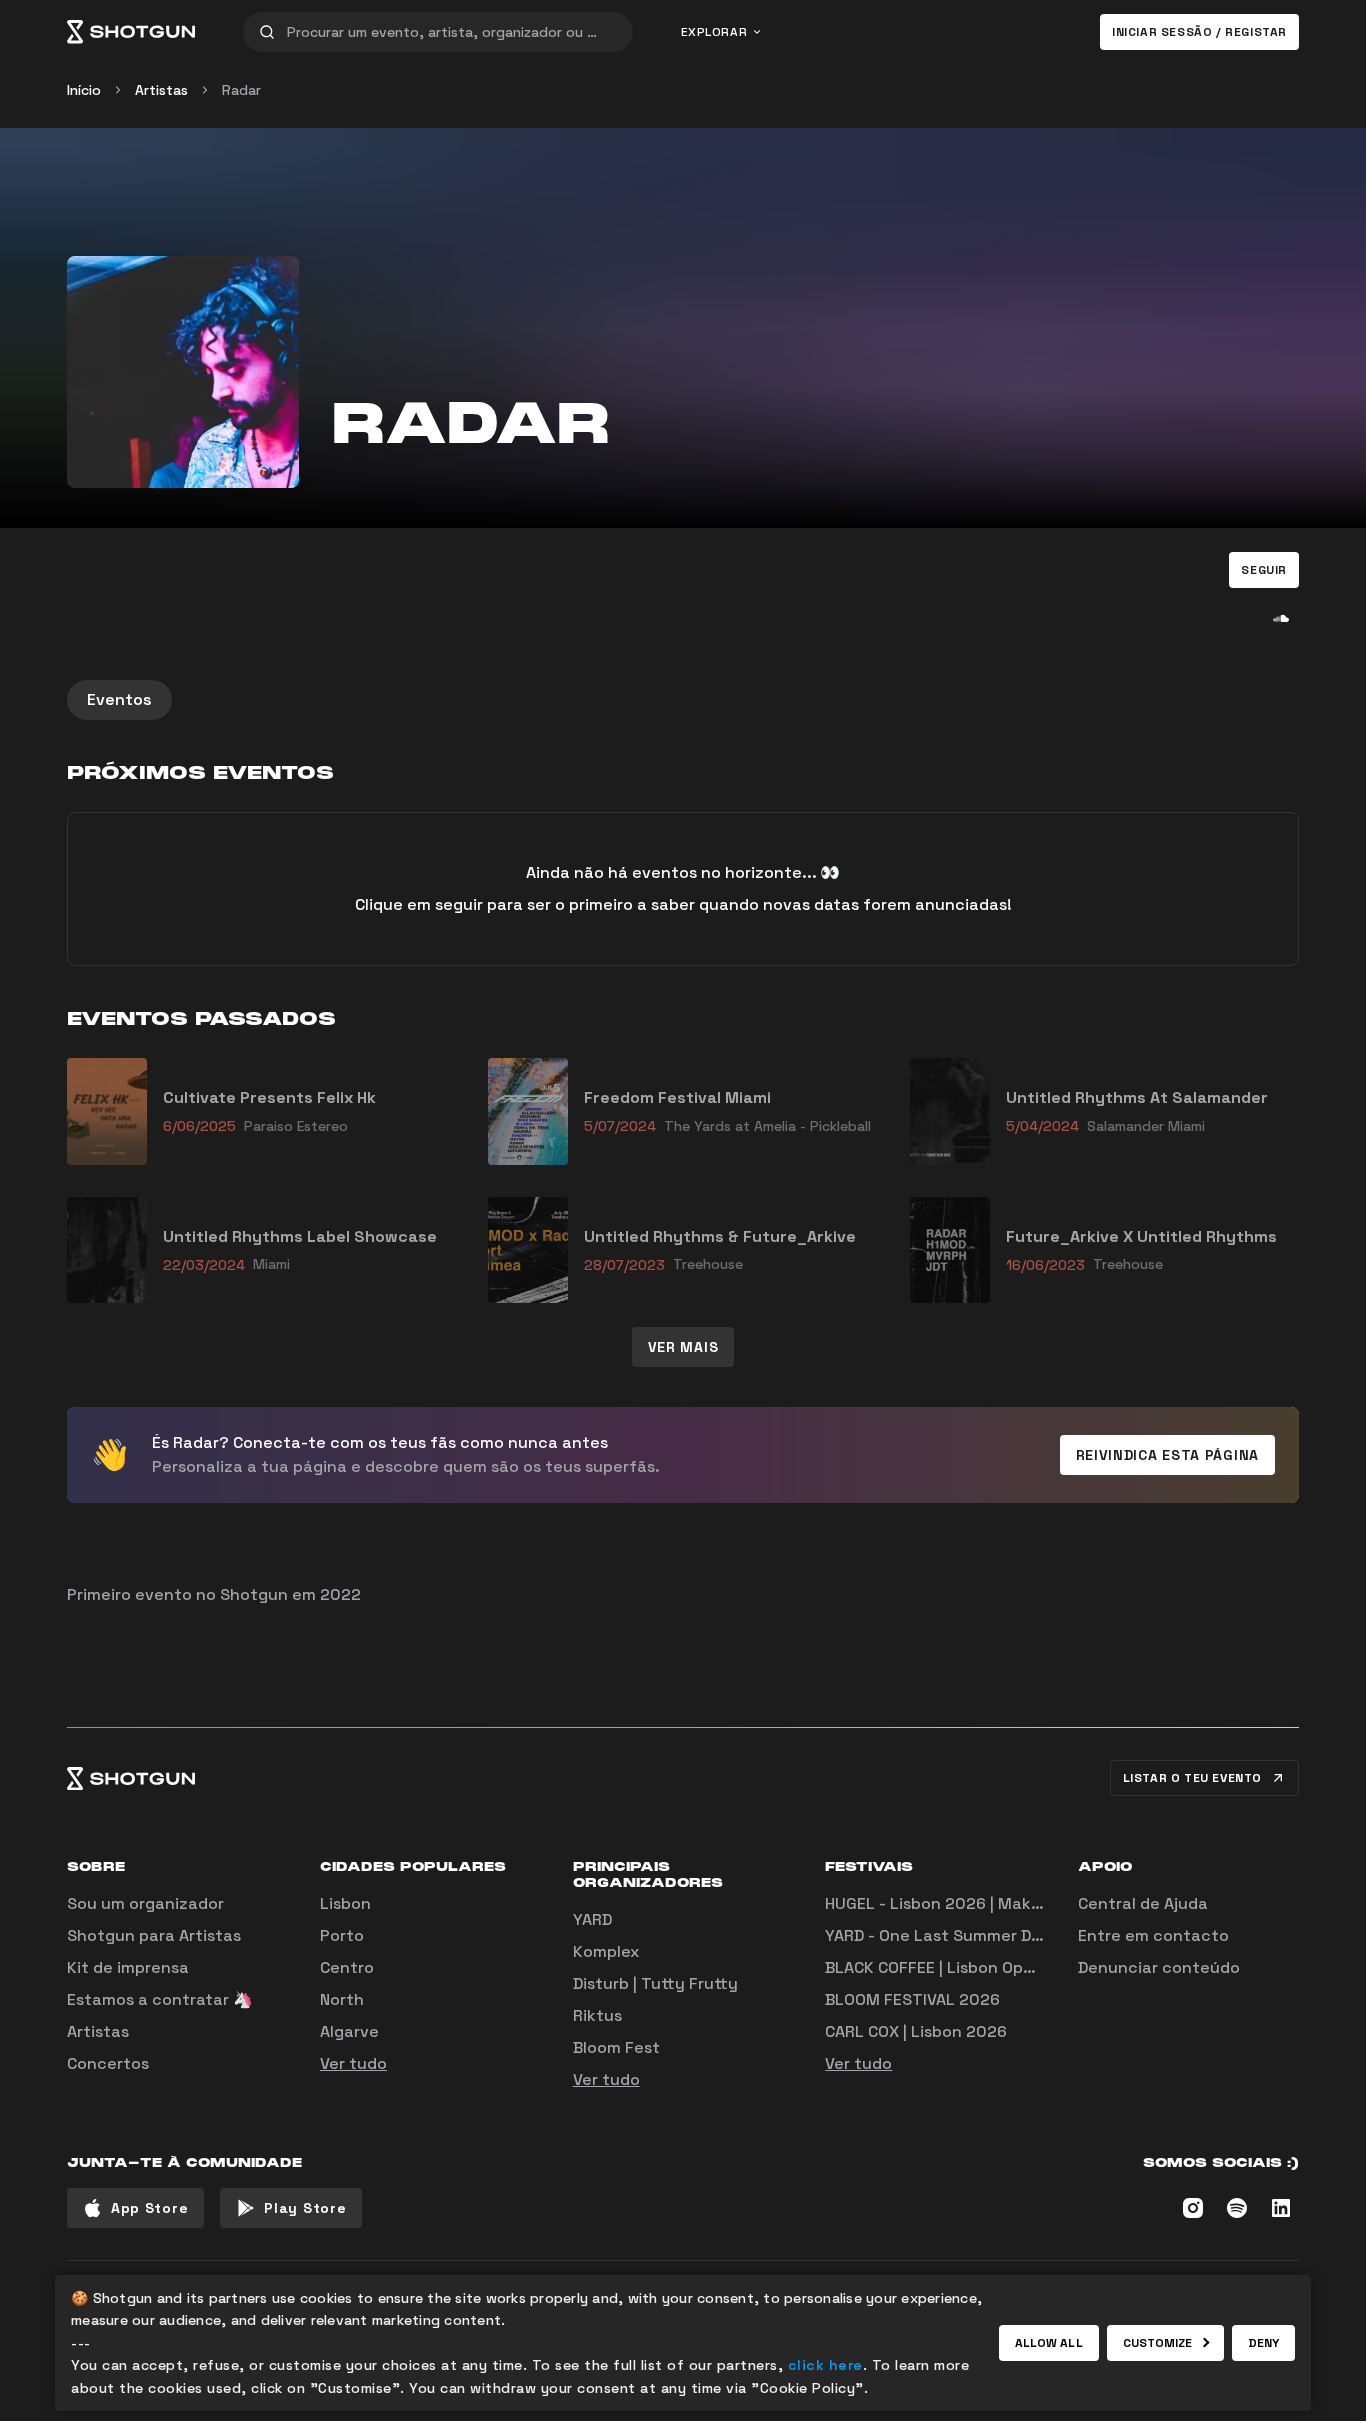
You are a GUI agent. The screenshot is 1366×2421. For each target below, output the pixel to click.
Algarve (349, 2031)
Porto (342, 1935)
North (342, 1999)
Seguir (1264, 570)
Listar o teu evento (1192, 1778)
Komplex (606, 1951)
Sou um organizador (145, 1903)
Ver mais (683, 1347)
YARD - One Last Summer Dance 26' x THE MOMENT (1022, 1935)
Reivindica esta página (1167, 1455)
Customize (1158, 2343)
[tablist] (683, 700)
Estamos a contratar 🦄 (160, 1999)
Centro (347, 1967)
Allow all (1049, 2343)
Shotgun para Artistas (154, 1935)
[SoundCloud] (1281, 618)
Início (84, 90)
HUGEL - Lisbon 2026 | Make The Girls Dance (996, 1903)
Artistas (161, 90)
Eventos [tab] (119, 699)
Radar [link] (241, 90)
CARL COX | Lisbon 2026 (916, 2031)
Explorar (714, 32)
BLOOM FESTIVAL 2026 (912, 1999)
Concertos (108, 2063)
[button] (1264, 570)
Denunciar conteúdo (1159, 1967)
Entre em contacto (1153, 1935)
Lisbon (345, 1903)
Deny (1263, 2343)
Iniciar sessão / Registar (1199, 32)
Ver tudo (353, 2063)
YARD (592, 1919)
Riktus (597, 2015)
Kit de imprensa (128, 1967)
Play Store (305, 2208)
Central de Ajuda (1143, 1903)
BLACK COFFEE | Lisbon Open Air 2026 (968, 1967)
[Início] (131, 32)
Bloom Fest (616, 2047)
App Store (149, 2208)
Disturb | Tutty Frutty (655, 1983)
